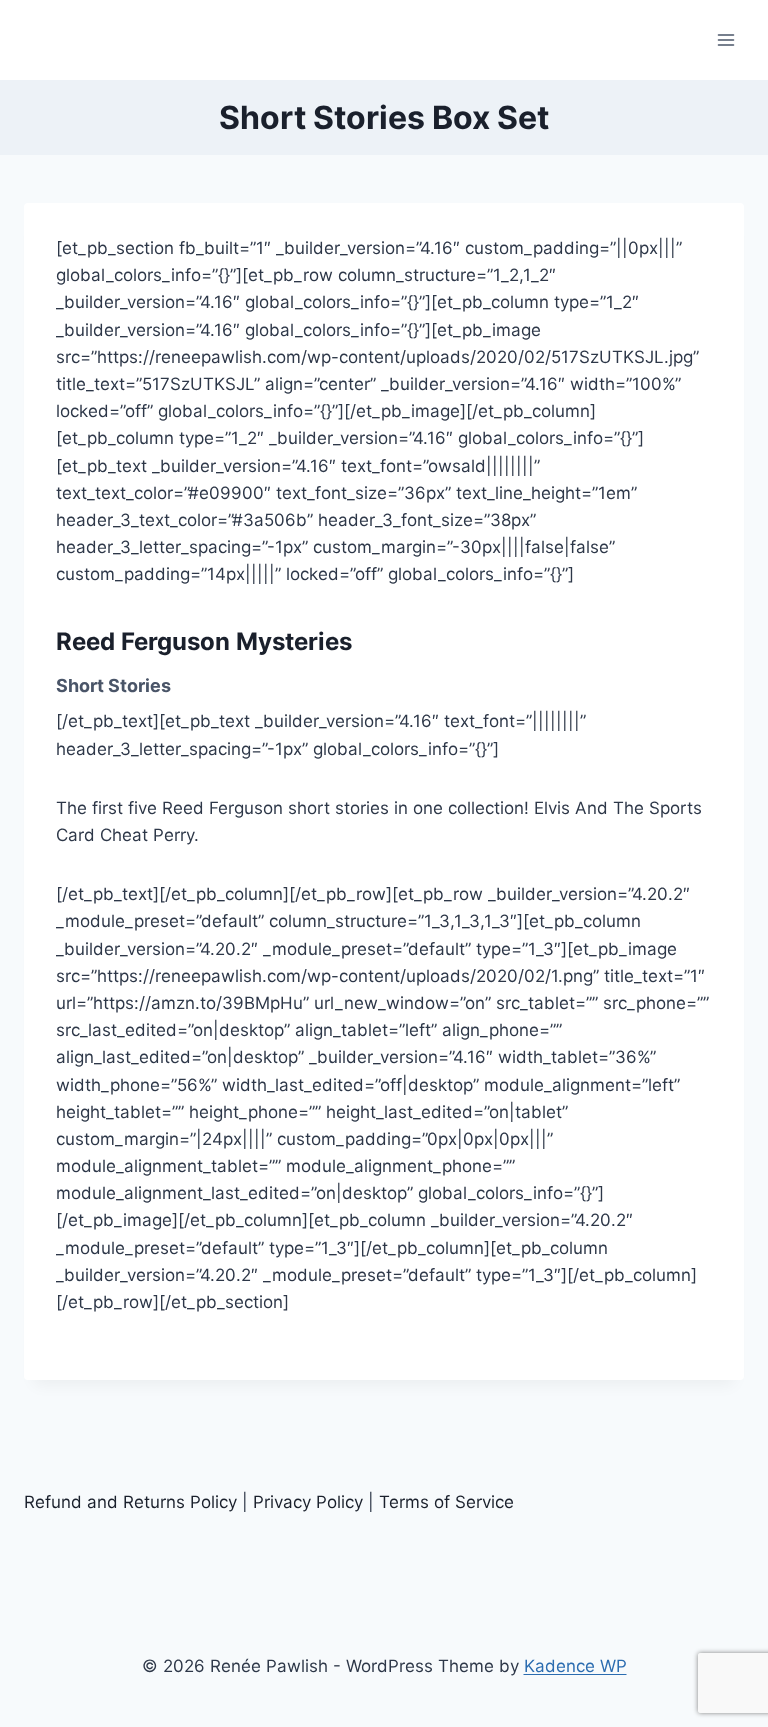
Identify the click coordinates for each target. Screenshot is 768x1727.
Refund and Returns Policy (130, 1502)
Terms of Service (446, 1502)
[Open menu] (725, 39)
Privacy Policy (308, 1502)
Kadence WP (575, 1666)
